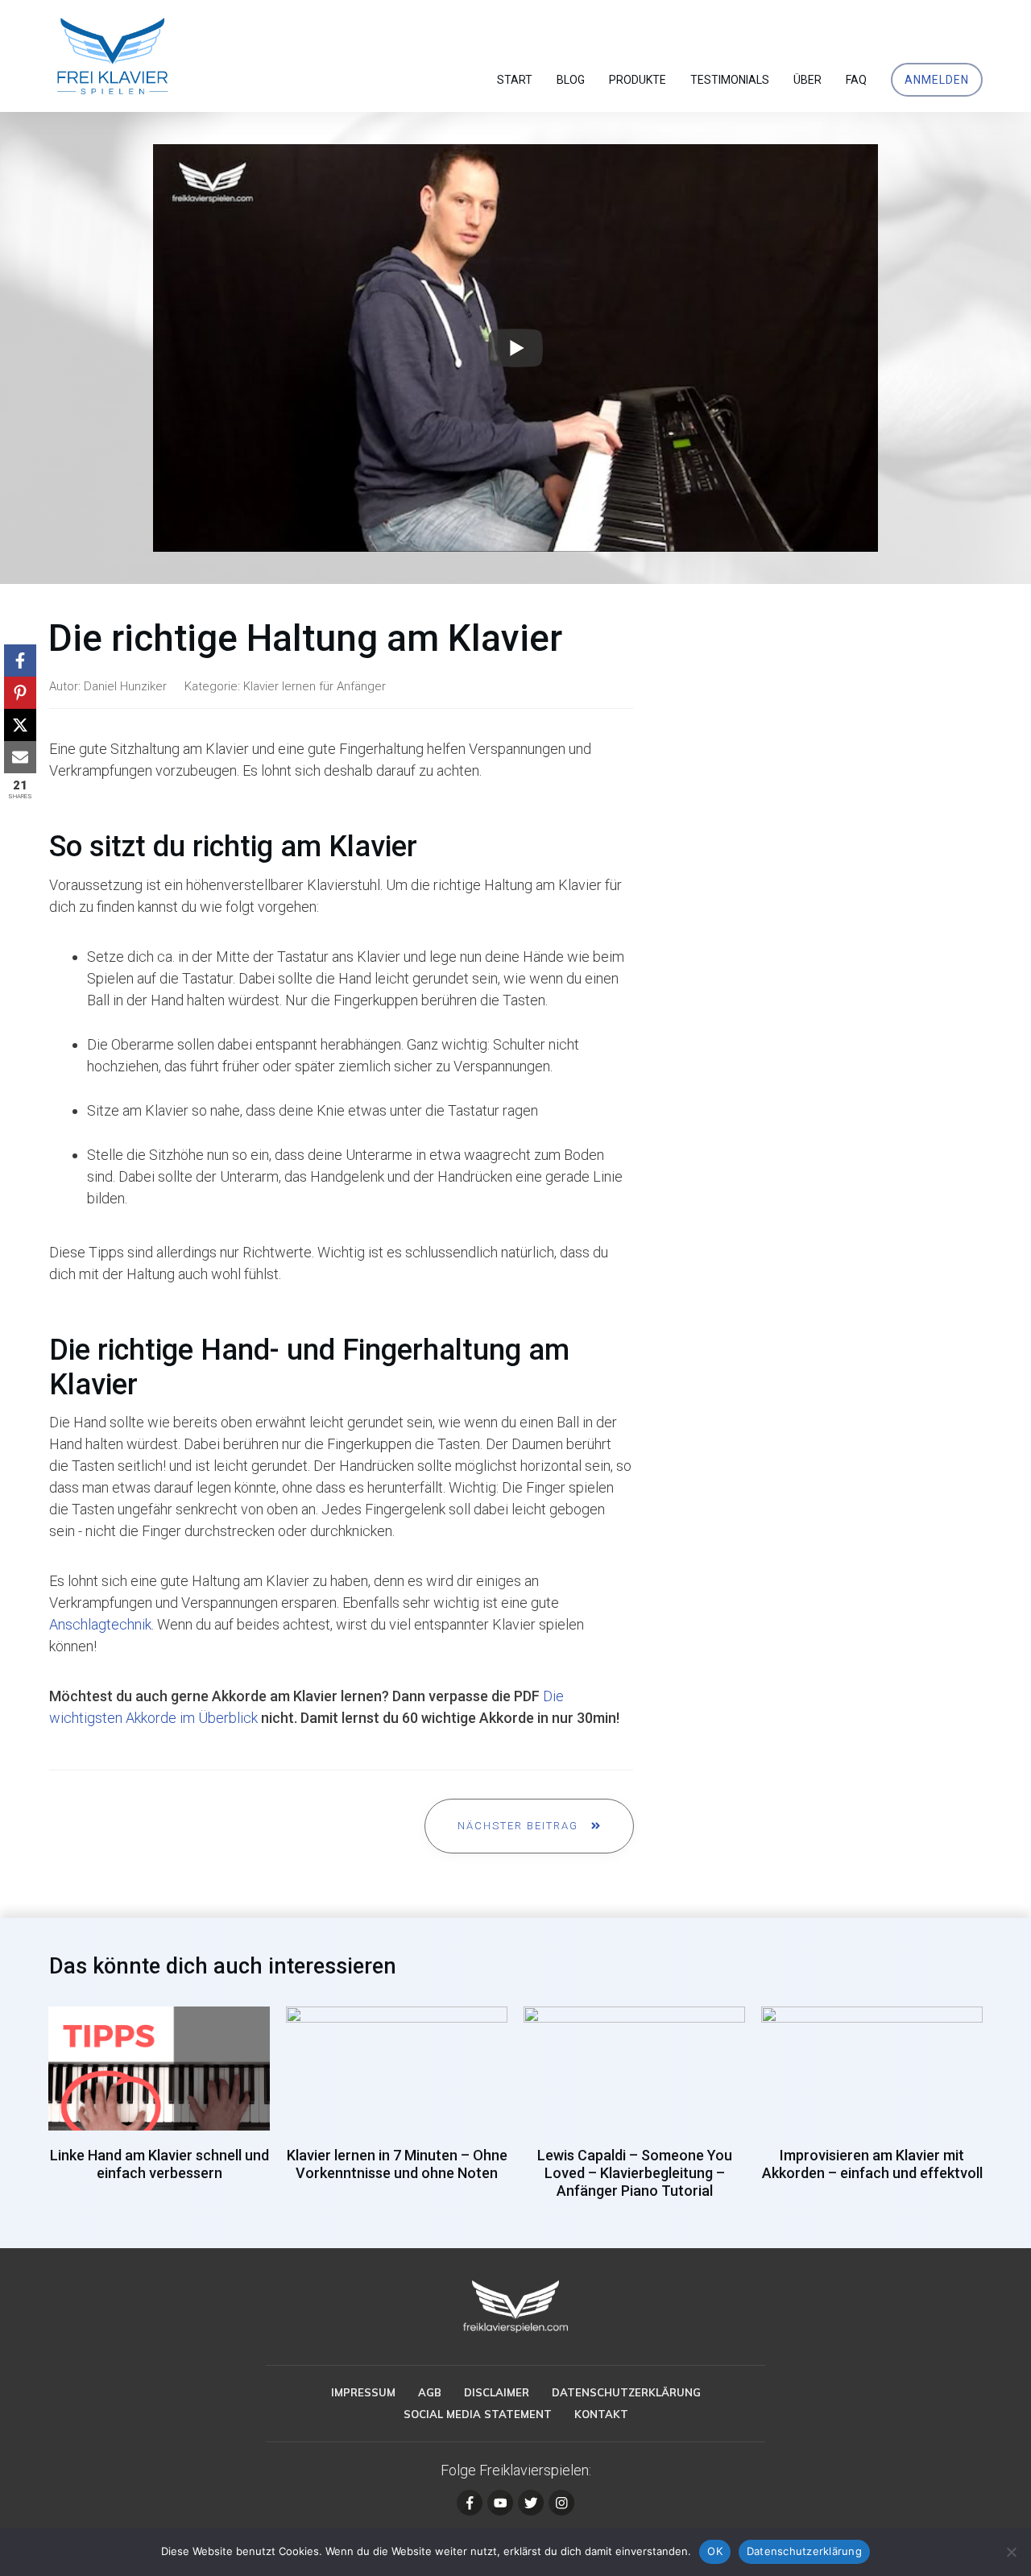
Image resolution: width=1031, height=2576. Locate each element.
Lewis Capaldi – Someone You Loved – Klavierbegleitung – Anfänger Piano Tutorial (634, 2111)
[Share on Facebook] (20, 661)
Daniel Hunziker (125, 686)
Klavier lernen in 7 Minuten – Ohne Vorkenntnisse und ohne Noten (397, 2111)
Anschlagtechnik (100, 1624)
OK (715, 2551)
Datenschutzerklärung (804, 2551)
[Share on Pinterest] (20, 693)
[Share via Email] (20, 757)
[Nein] (1011, 2552)
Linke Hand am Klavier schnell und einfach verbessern (159, 2111)
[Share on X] (20, 725)
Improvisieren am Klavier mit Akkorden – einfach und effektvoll (872, 2111)
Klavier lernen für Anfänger (315, 686)
